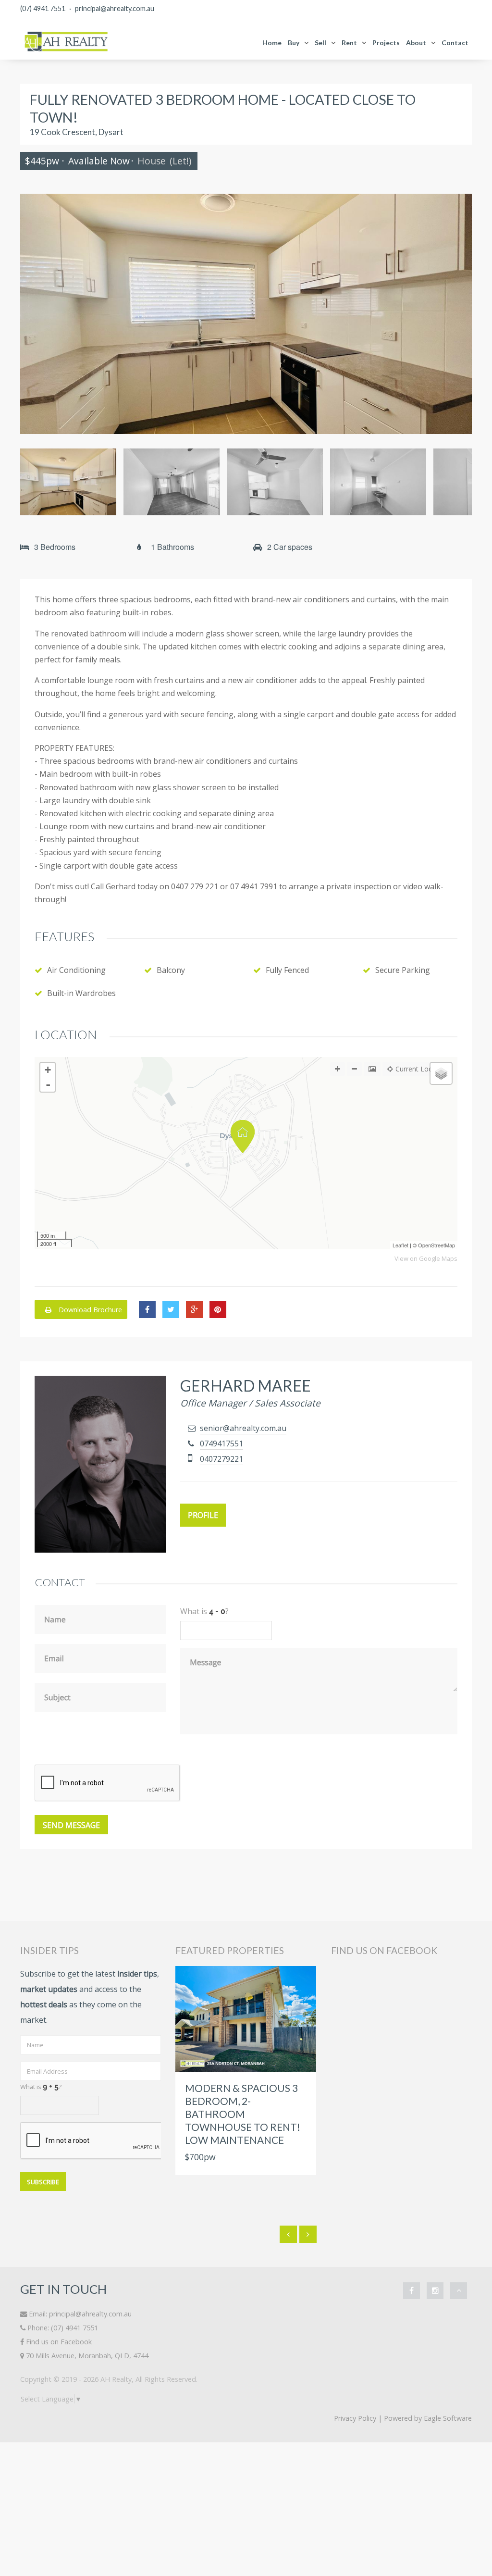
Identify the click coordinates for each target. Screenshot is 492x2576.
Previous (35, 314)
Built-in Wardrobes (81, 993)
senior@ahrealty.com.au (243, 1428)
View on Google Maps (426, 1259)
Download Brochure (89, 1310)
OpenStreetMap (437, 1245)
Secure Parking (403, 970)
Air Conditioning (76, 970)
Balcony (171, 970)
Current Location (422, 1069)
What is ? (41, 2087)
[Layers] (441, 1073)
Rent (349, 43)
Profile (203, 1515)
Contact (455, 43)
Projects (386, 43)
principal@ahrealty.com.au (115, 8)
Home (272, 43)
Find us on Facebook (59, 2342)
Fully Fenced (287, 970)
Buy (294, 43)
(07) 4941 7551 (43, 8)
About (416, 43)
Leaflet (400, 1245)
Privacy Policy (355, 2418)
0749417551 (221, 1444)
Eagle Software (448, 2418)
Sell (320, 43)
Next (457, 314)
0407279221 (221, 1459)
